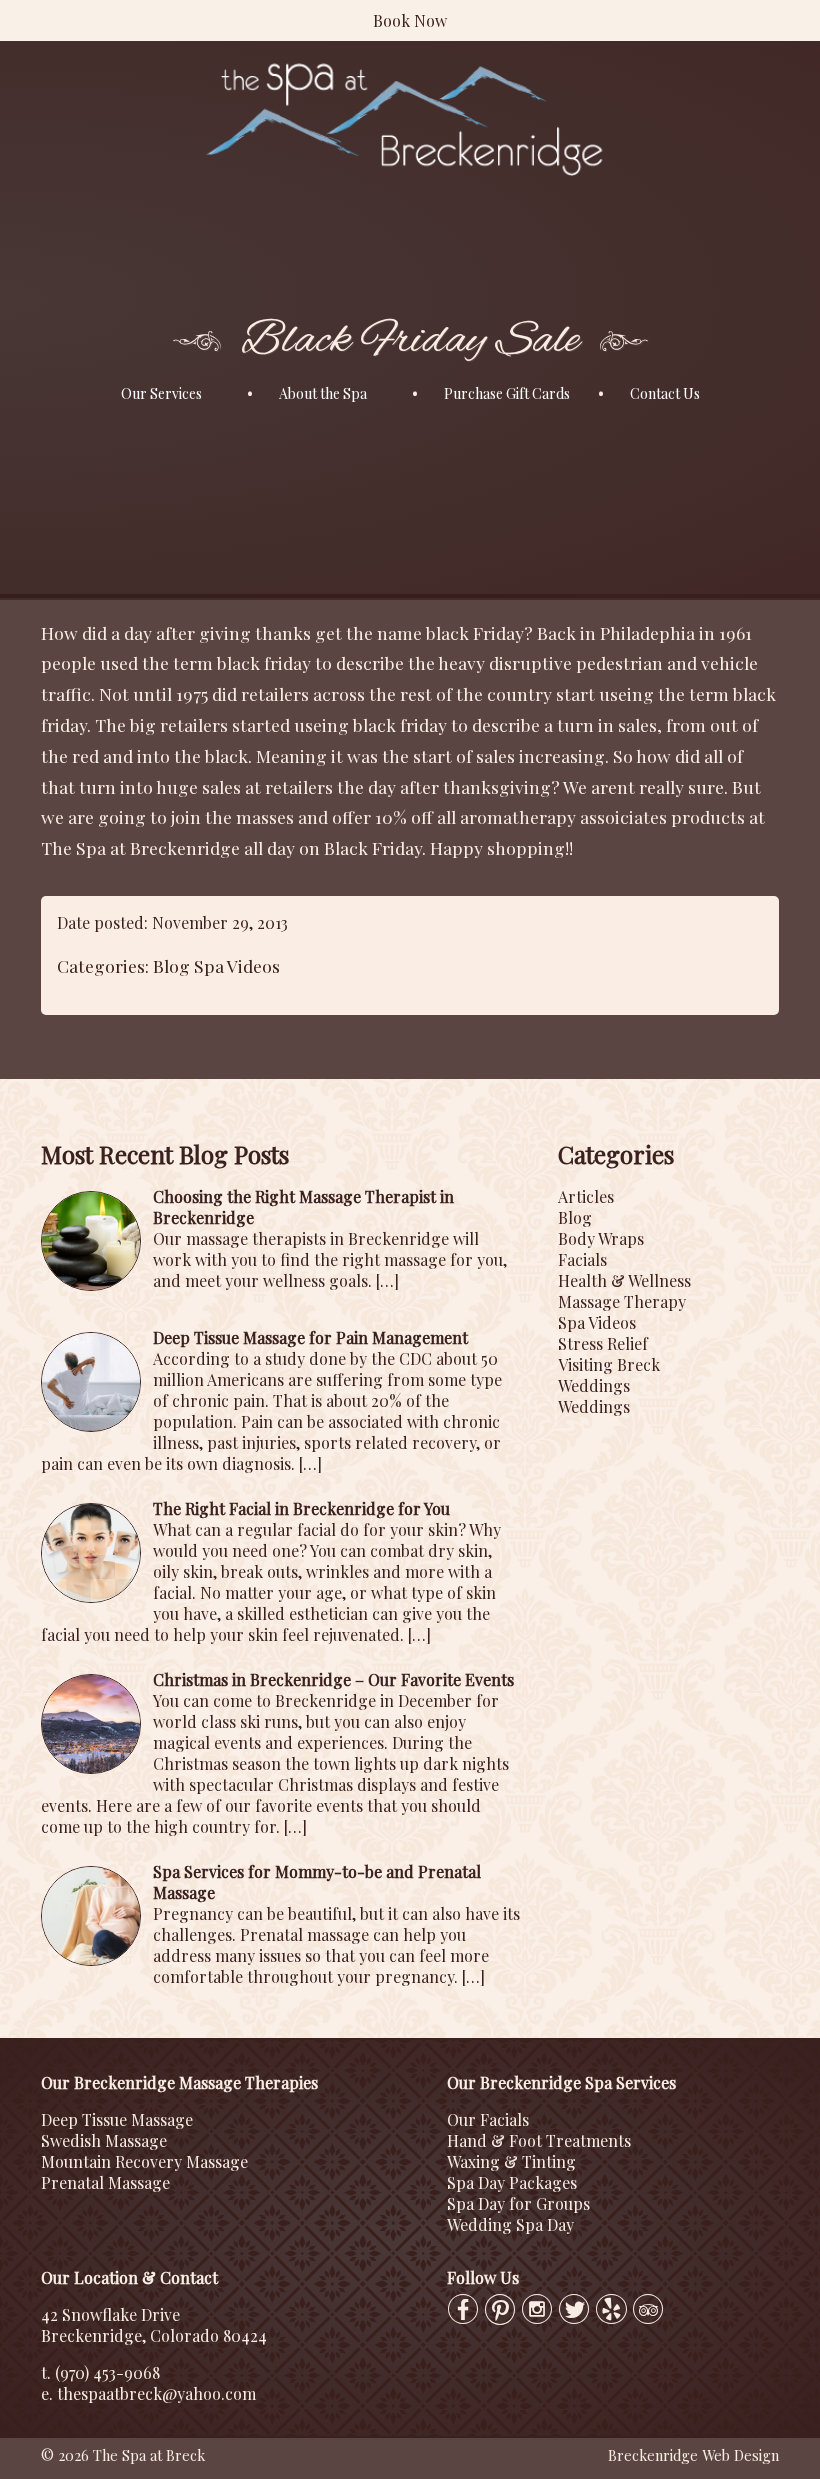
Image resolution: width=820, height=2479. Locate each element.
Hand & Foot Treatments (539, 2140)
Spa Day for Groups (518, 2203)
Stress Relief (603, 1343)
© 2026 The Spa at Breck (123, 2455)
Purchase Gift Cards (507, 393)
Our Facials (488, 2119)
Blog (171, 965)
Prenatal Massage (105, 2182)
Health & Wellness (624, 1280)
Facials (582, 1259)
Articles (586, 1196)
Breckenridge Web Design (693, 2455)
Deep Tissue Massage (117, 2119)
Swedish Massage (104, 2140)
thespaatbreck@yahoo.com (156, 2393)
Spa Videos (237, 965)
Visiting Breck (609, 1364)
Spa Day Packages (512, 2182)
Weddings (594, 1385)
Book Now (410, 20)
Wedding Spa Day (510, 2224)
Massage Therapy (622, 1301)
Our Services (161, 393)
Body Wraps (601, 1238)
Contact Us (665, 393)
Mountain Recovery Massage (144, 2161)
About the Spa (323, 393)
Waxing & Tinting (511, 2161)
